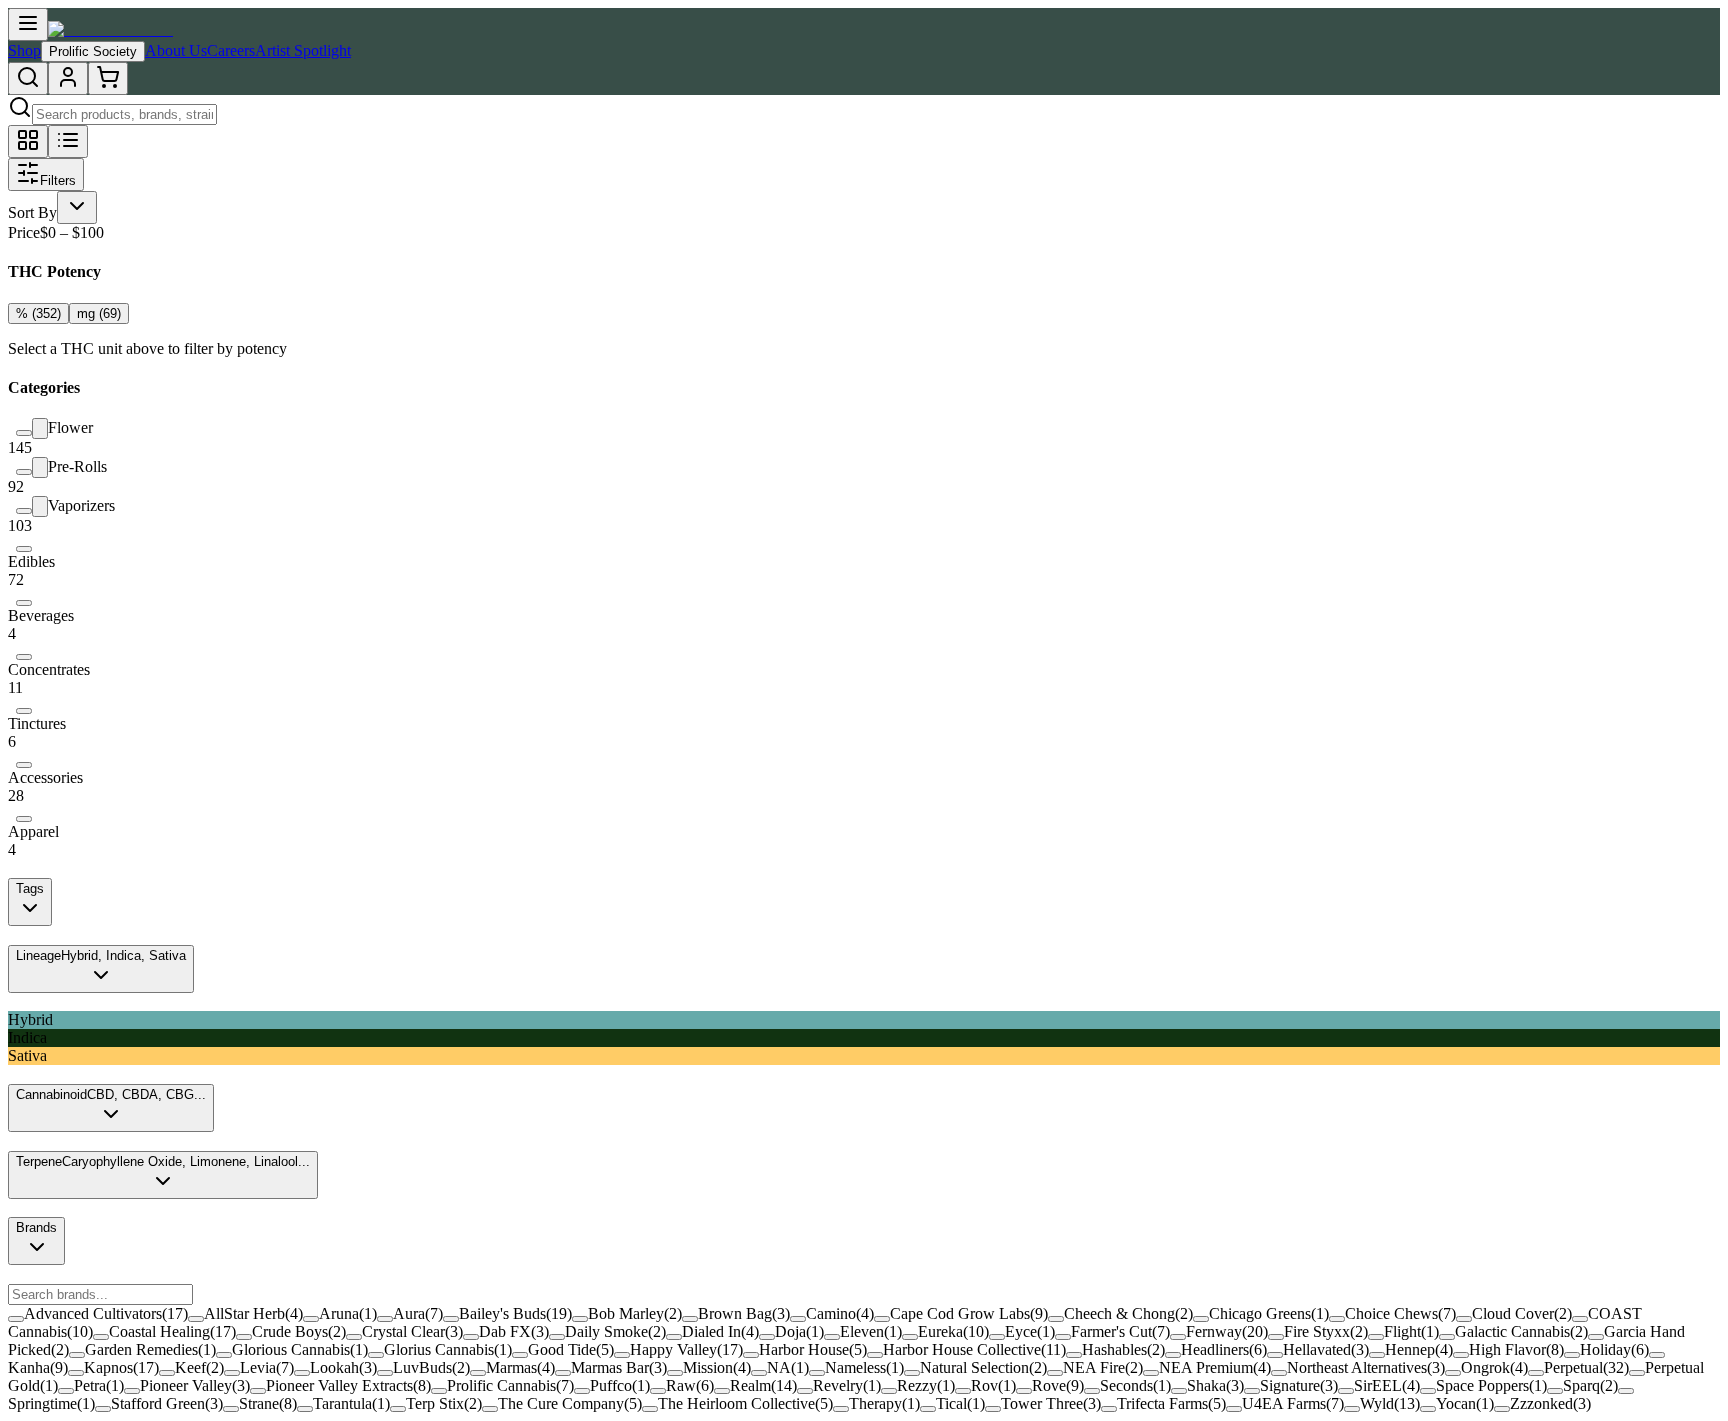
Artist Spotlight (303, 50)
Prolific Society (93, 51)
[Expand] (40, 428)
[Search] (28, 78)
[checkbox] (24, 433)
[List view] (68, 141)
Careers (231, 50)
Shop (24, 50)
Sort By (32, 212)
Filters (58, 180)
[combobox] (77, 207)
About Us (176, 50)
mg (99, 313)
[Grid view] (28, 141)
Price (24, 232)
